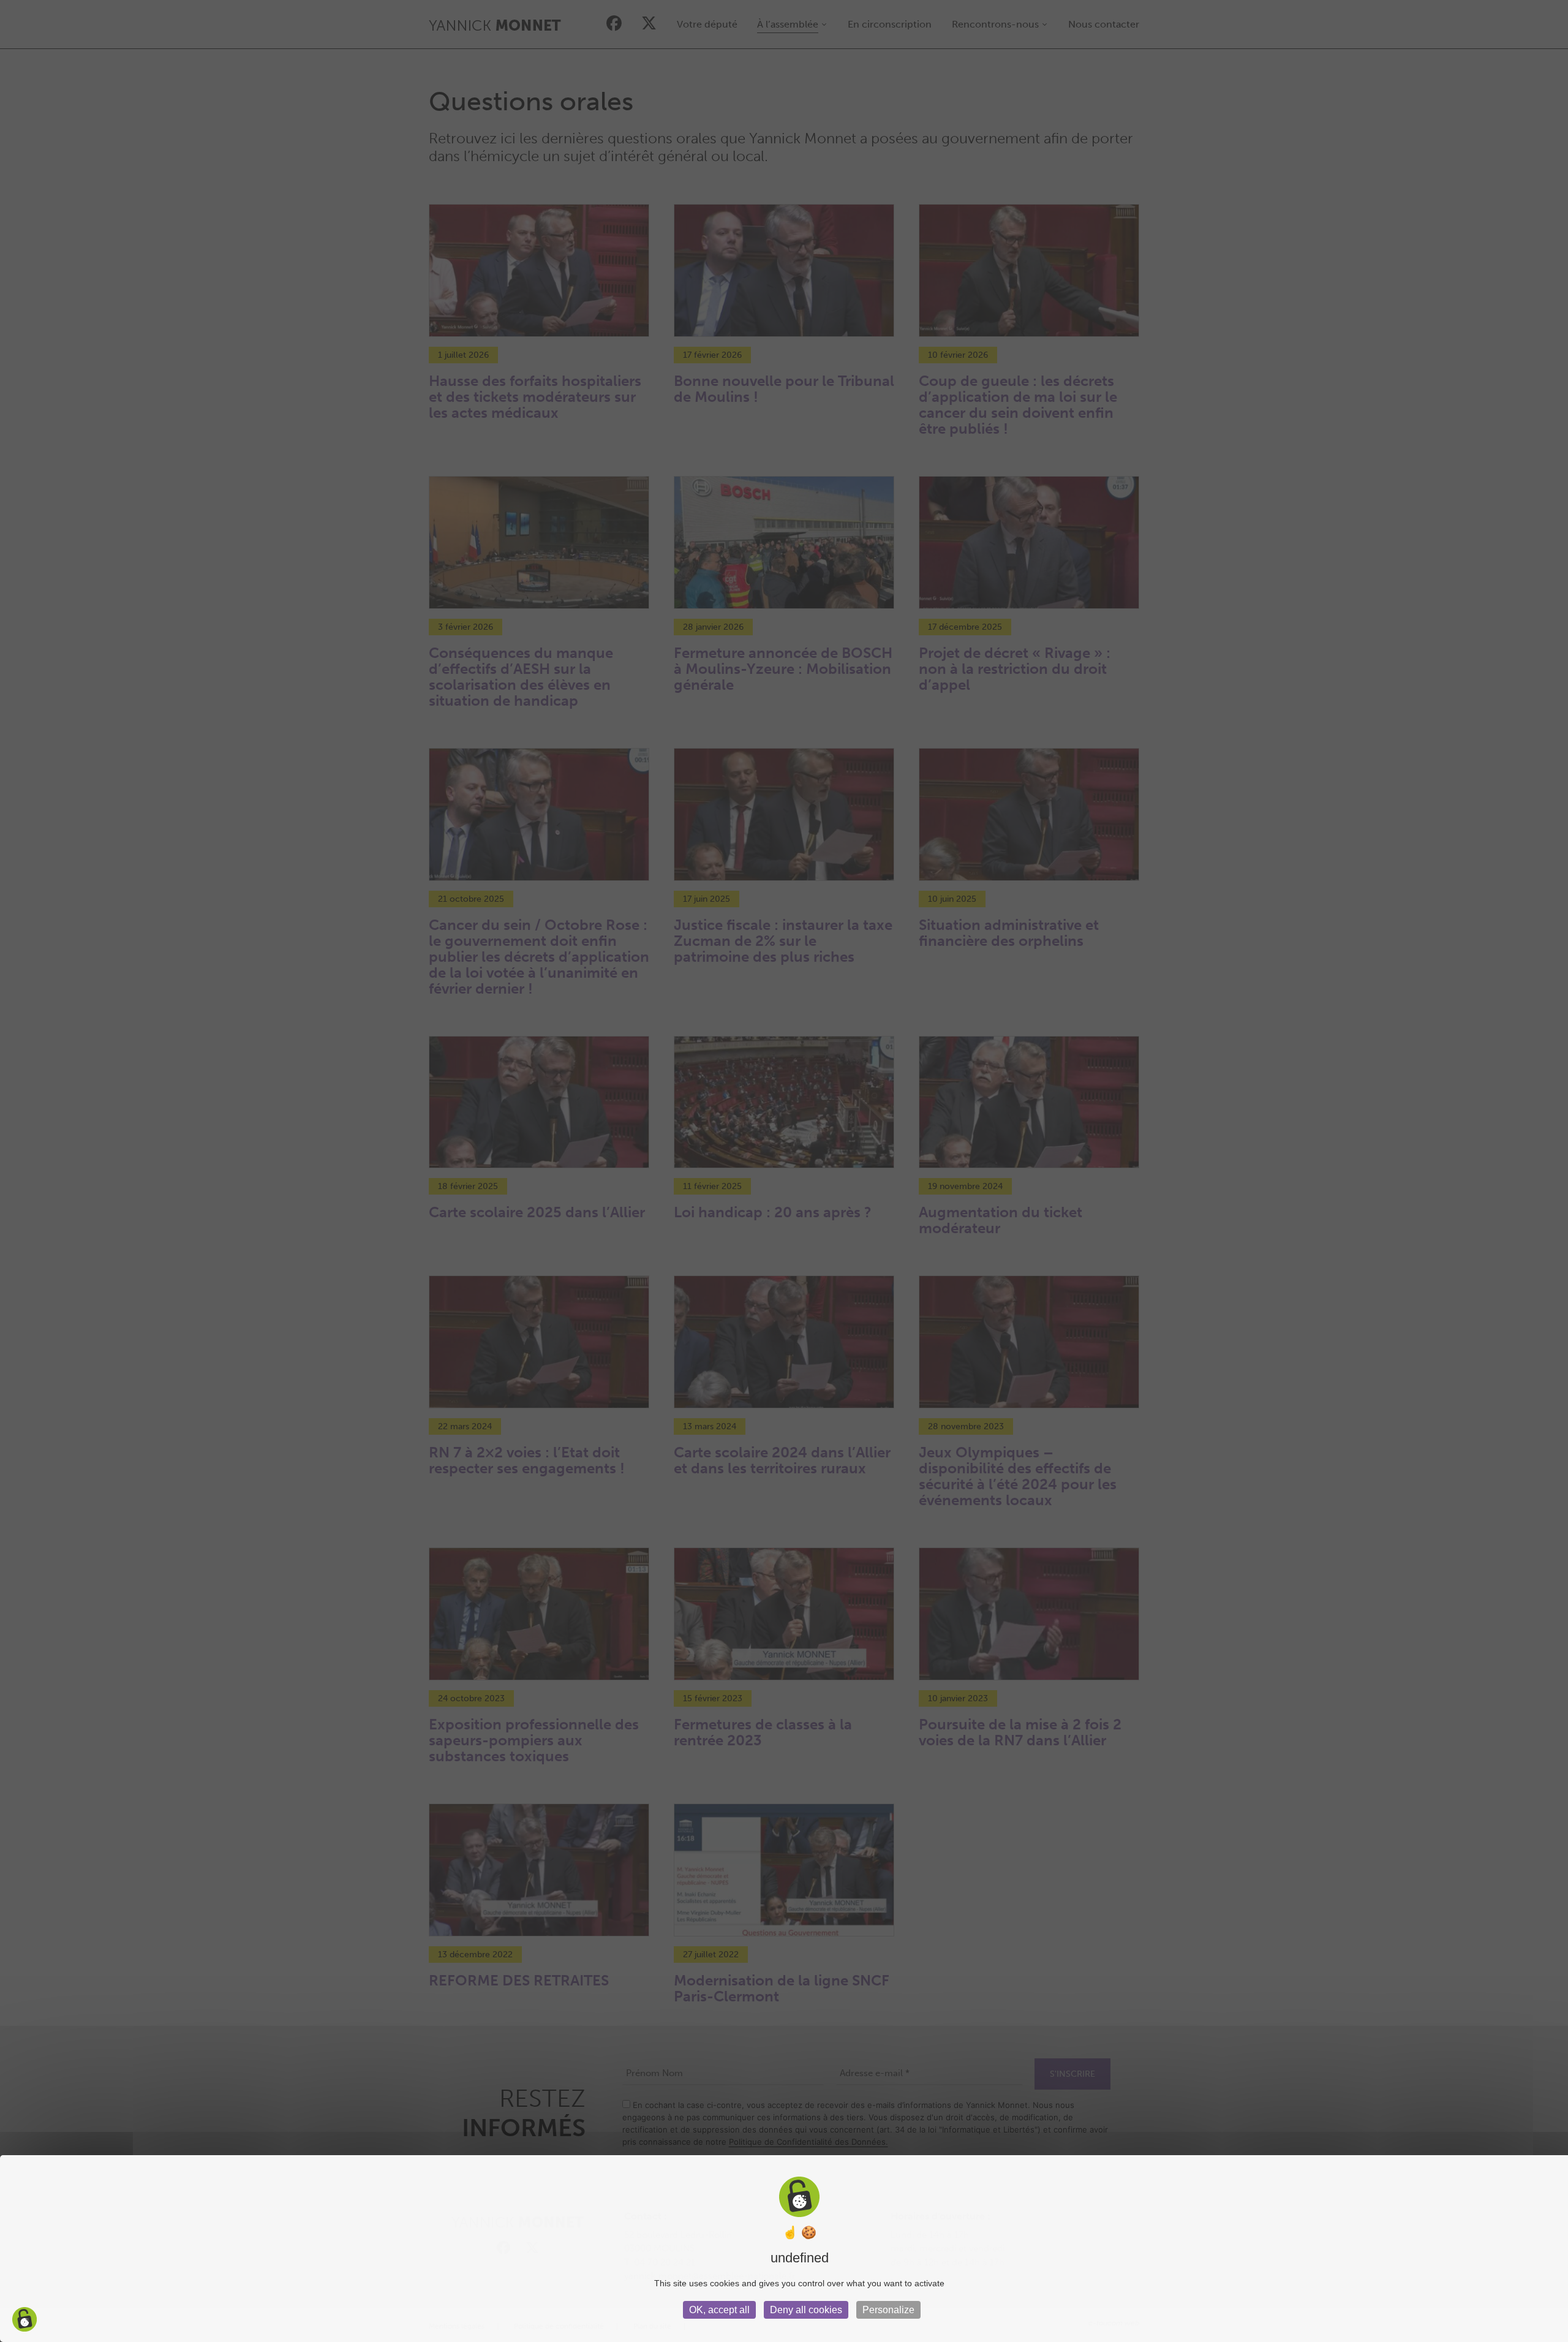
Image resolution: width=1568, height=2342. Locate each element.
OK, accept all (719, 2310)
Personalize (888, 2310)
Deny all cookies (806, 2310)
